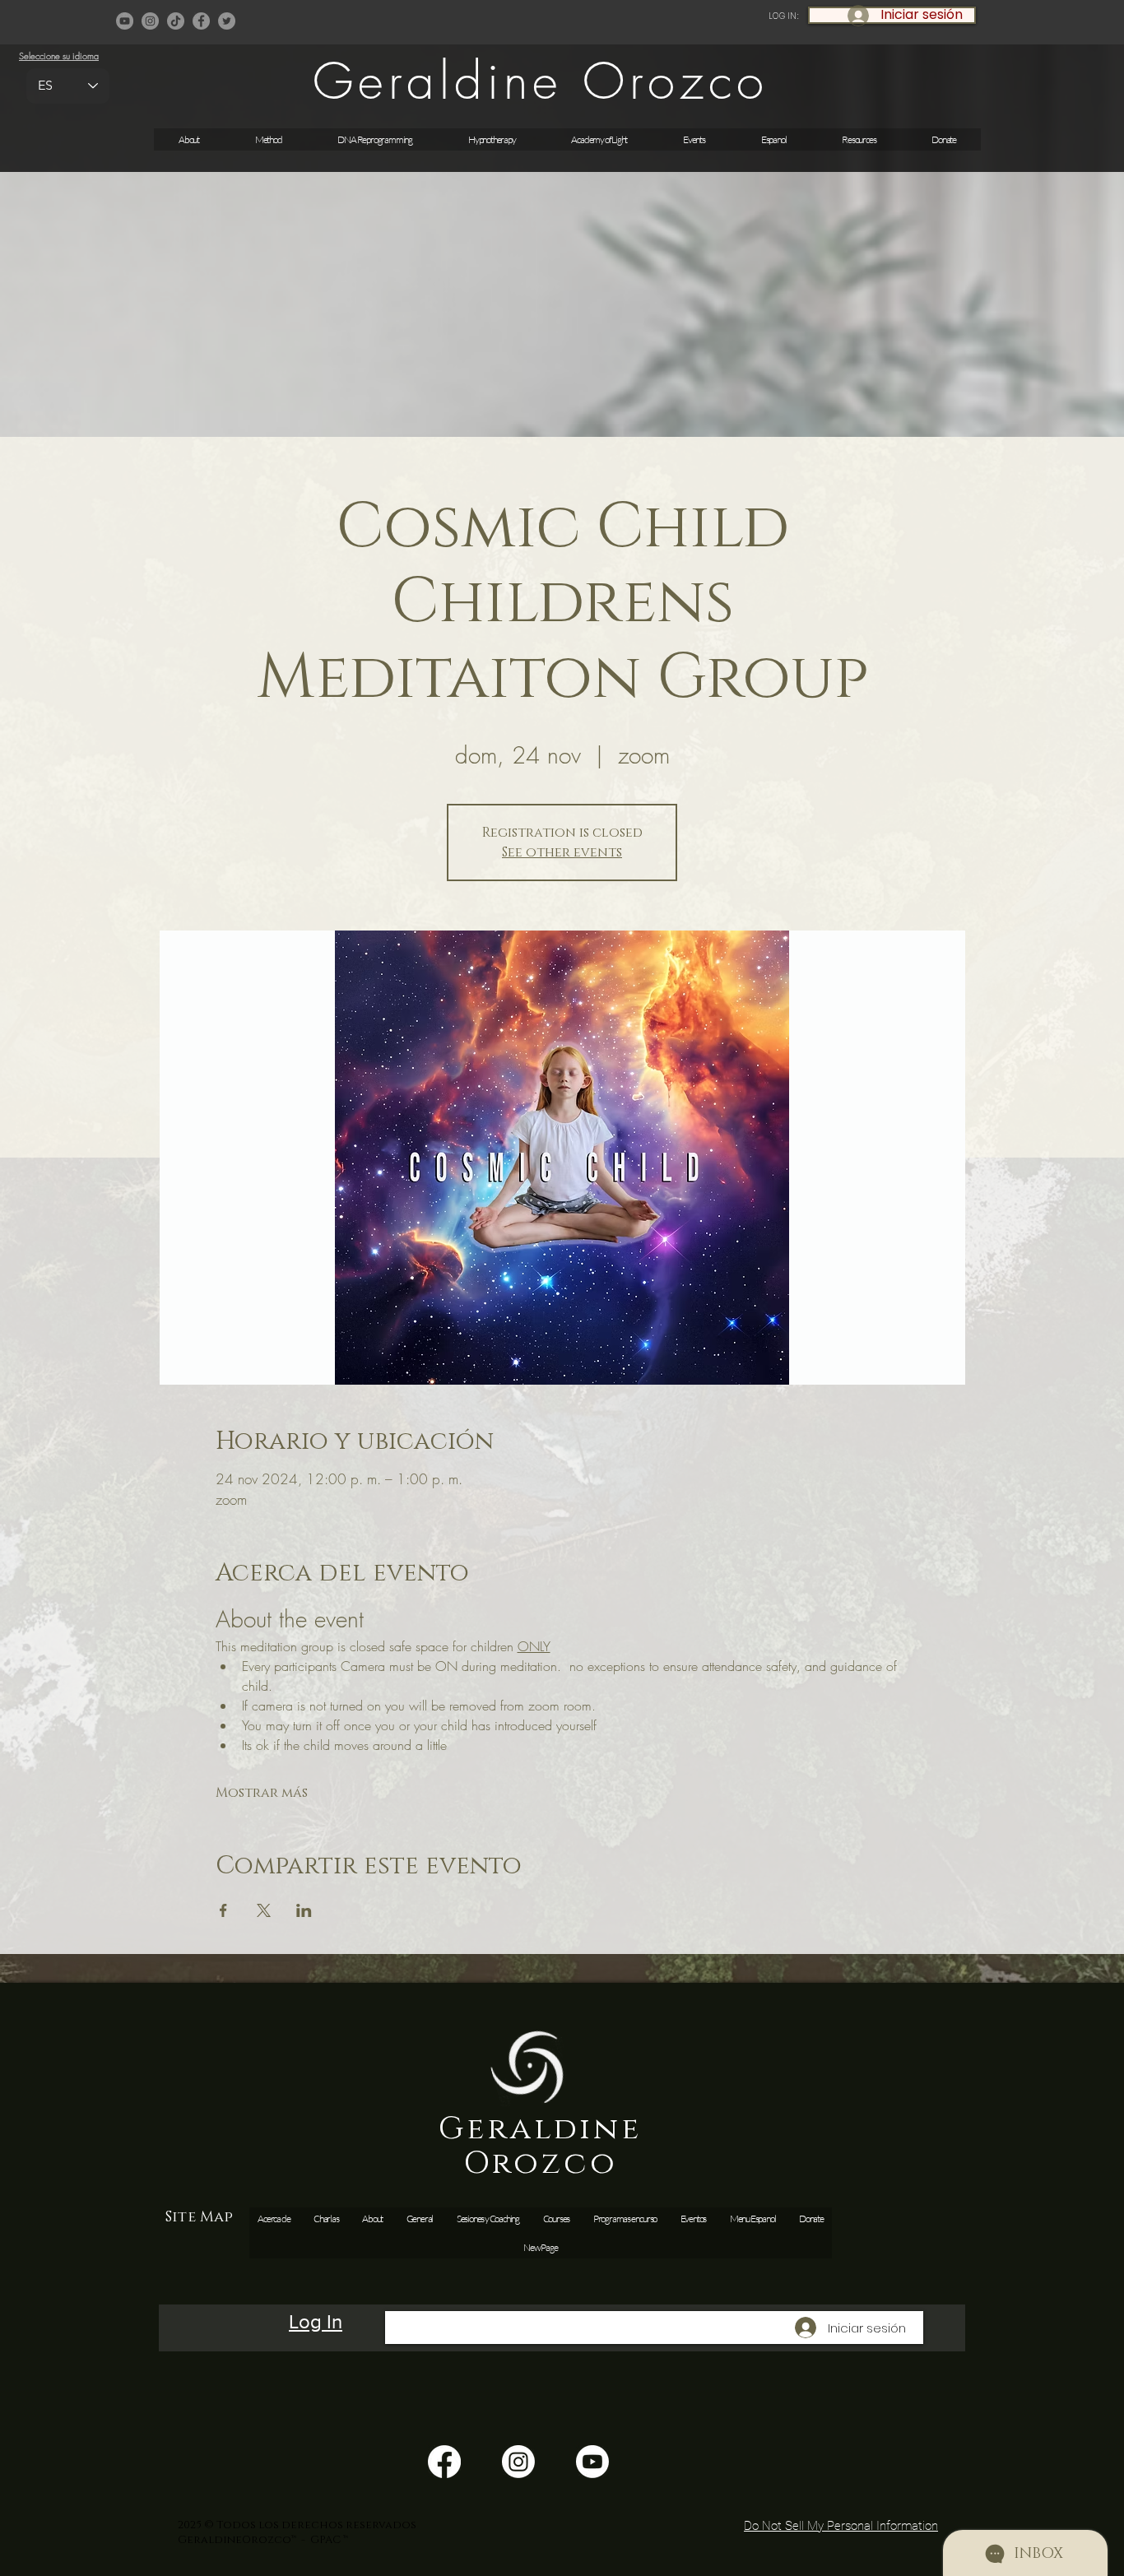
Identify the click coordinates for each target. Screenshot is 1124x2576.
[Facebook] (201, 21)
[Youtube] (592, 2462)
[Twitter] (227, 21)
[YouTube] (125, 21)
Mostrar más (262, 1793)
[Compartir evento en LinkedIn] (304, 1910)
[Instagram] (150, 21)
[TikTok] (176, 21)
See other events (562, 852)
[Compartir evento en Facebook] (223, 1910)
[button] (694, 139)
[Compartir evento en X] (264, 1910)
